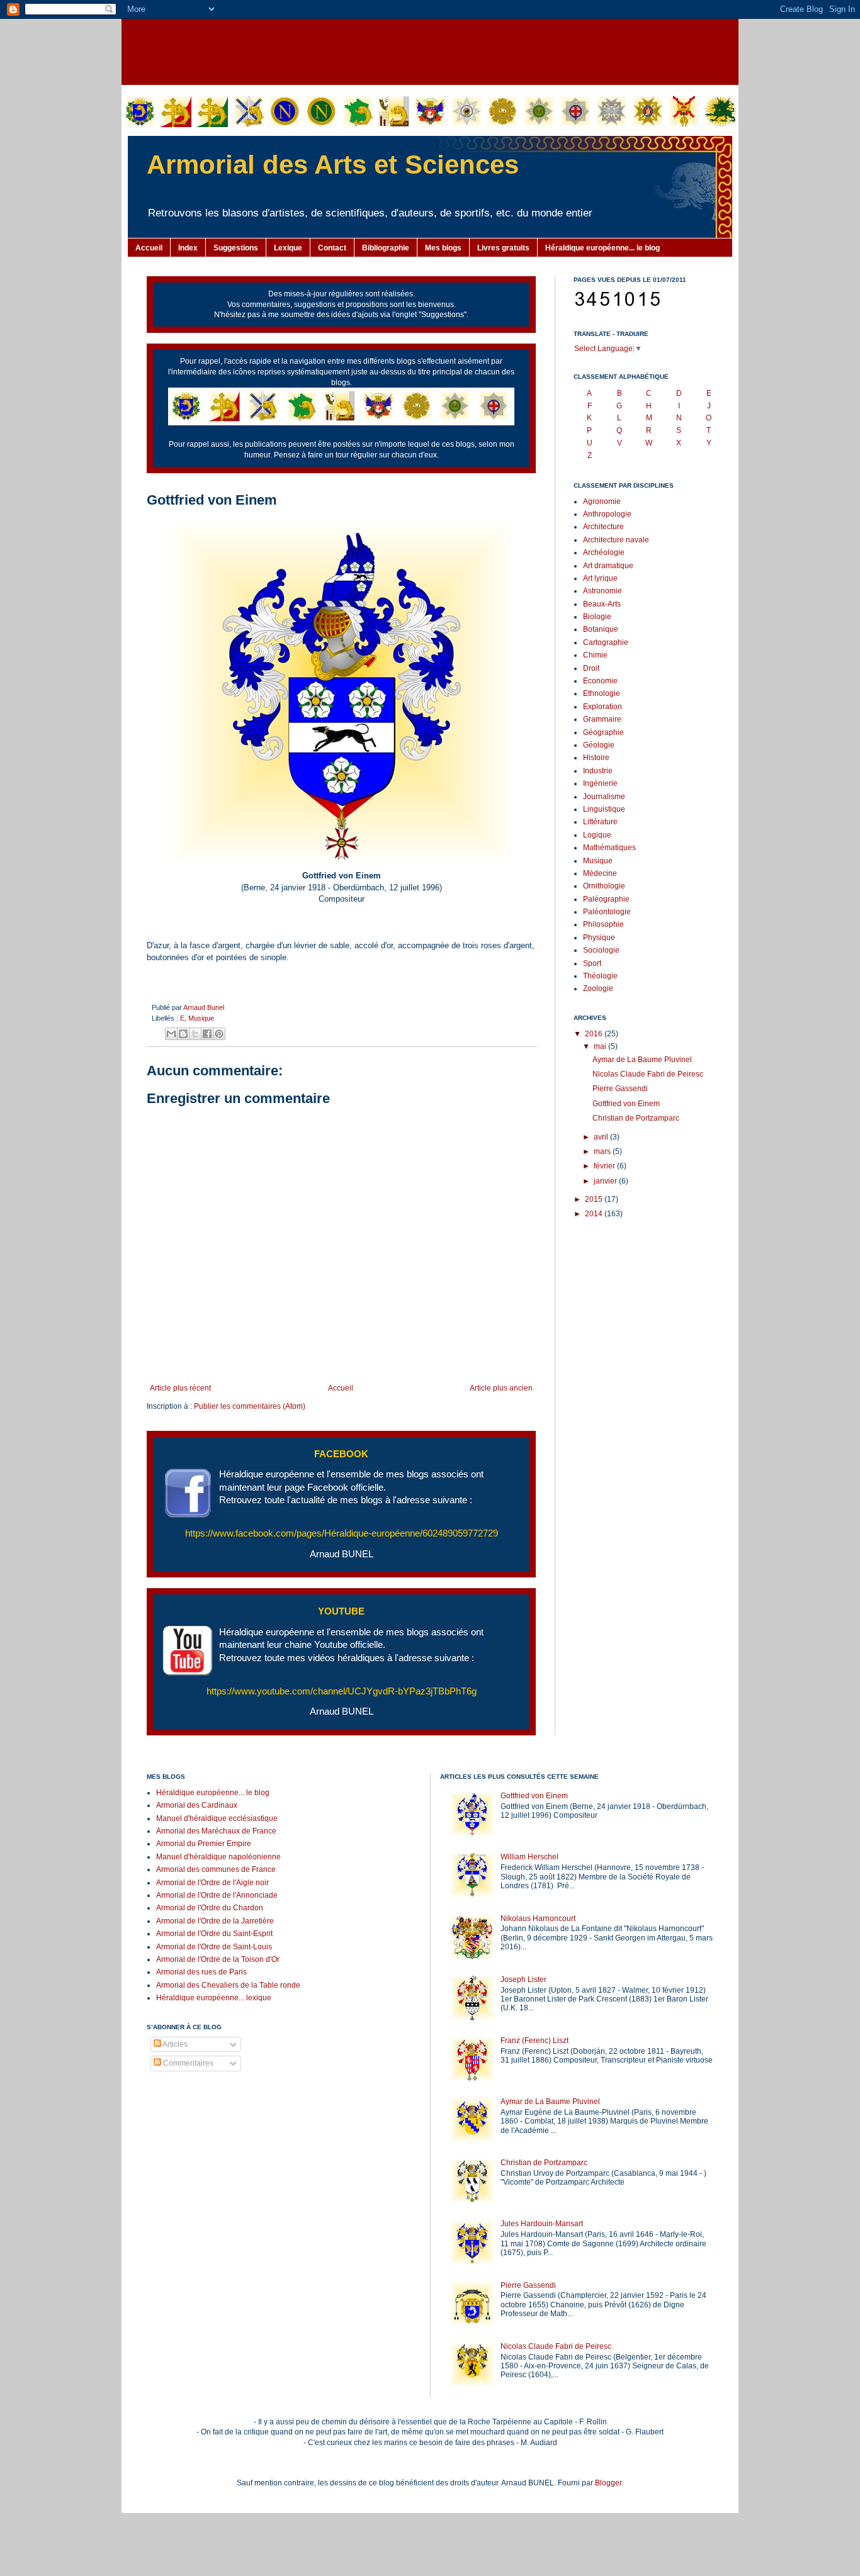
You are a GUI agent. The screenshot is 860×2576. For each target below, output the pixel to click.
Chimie (595, 655)
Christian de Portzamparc (636, 1118)
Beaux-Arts (602, 604)
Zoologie (598, 988)
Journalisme (604, 797)
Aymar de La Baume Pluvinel (642, 1060)
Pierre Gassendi (620, 1089)
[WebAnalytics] (172, 2101)
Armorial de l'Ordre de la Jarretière (215, 1921)
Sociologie (601, 950)
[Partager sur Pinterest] (219, 1034)
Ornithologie (604, 886)
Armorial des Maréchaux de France (216, 1831)
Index (188, 248)
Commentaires (187, 2063)
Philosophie (603, 924)
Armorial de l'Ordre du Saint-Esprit (214, 1934)
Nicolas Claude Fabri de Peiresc (648, 1074)
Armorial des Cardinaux (197, 1805)
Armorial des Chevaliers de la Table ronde (228, 1985)
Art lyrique (600, 578)
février (605, 1166)
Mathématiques (609, 848)
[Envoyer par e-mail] (171, 1034)
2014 (595, 1214)
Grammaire (602, 719)
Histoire (596, 758)
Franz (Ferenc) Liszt (535, 2041)
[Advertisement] (430, 50)
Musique (201, 1018)
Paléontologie (607, 912)
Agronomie (602, 501)
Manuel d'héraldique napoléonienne (218, 1857)
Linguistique (604, 809)
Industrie (598, 771)
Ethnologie (602, 693)
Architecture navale (616, 540)
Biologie (597, 617)
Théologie (600, 976)
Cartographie (606, 642)
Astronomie (603, 591)
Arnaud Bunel (204, 1007)
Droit (591, 668)
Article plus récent (180, 1388)
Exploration (603, 707)
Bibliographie (386, 248)
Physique (599, 938)
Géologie (599, 745)
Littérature (600, 822)
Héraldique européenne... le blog (603, 248)
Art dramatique (608, 566)
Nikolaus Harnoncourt (538, 1918)
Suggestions (236, 248)
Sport (592, 963)
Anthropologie (607, 514)
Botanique (601, 629)
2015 (595, 1199)
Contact (332, 248)
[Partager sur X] (195, 1034)
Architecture (603, 527)
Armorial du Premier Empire (204, 1844)
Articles (174, 2044)
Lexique (288, 248)
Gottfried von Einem (626, 1104)
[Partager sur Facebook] (207, 1034)
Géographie (603, 732)
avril (602, 1137)
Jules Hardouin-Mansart (542, 2224)
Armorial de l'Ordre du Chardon (210, 1908)
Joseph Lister (523, 1980)
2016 (595, 1034)
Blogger (608, 2483)
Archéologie (604, 552)
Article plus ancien (501, 1388)
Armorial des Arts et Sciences (333, 165)
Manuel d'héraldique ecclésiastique (217, 1818)
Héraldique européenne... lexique (214, 1998)
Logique (597, 835)
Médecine (600, 873)
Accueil (149, 248)
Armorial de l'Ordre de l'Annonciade (217, 1895)
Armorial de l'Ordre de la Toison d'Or (218, 1959)
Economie (600, 681)
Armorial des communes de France (216, 1869)
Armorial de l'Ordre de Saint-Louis (214, 1947)
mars (603, 1151)
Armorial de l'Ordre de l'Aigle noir (212, 1883)
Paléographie (606, 899)
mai (601, 1046)
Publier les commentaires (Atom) (250, 1406)
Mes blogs (443, 248)
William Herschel (529, 1857)
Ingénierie (600, 783)
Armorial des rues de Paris (201, 1972)
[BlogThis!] (183, 1034)
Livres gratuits (503, 248)
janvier (606, 1181)
